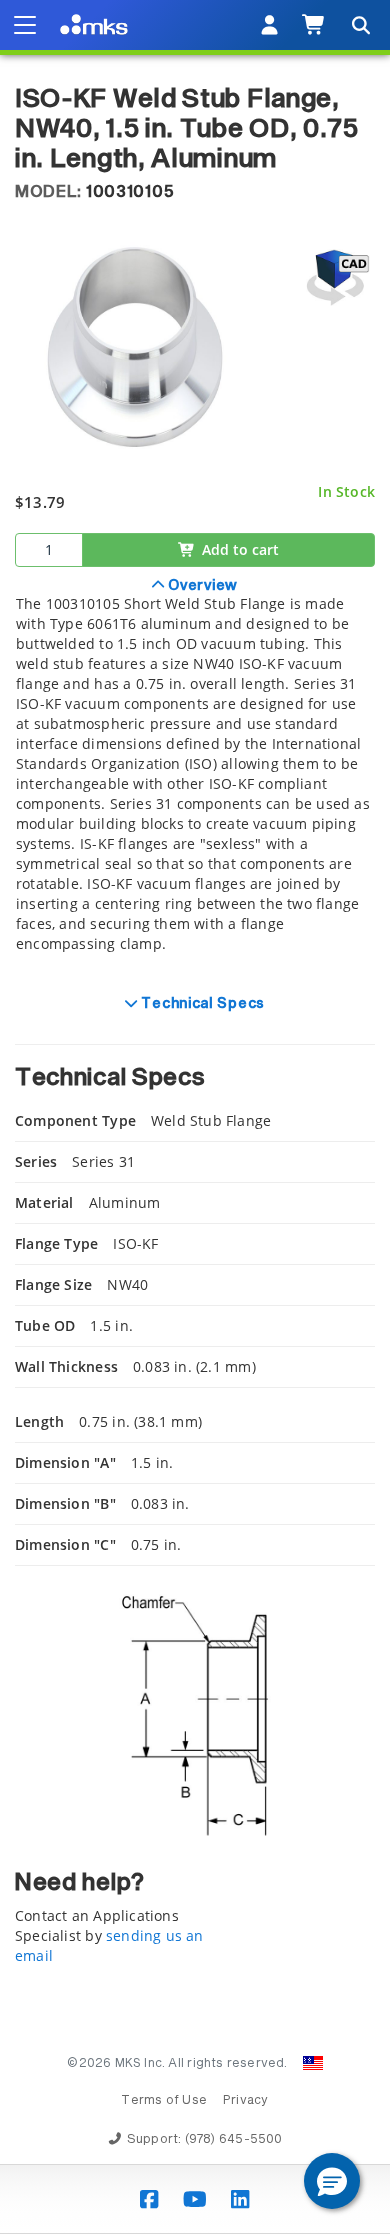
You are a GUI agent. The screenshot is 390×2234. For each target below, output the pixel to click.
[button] (332, 2181)
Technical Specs (201, 1004)
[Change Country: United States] (313, 2063)
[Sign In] (269, 25)
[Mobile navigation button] (25, 25)
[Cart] (314, 25)
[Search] (360, 25)
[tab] (195, 776)
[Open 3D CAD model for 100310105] (335, 277)
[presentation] (195, 1117)
